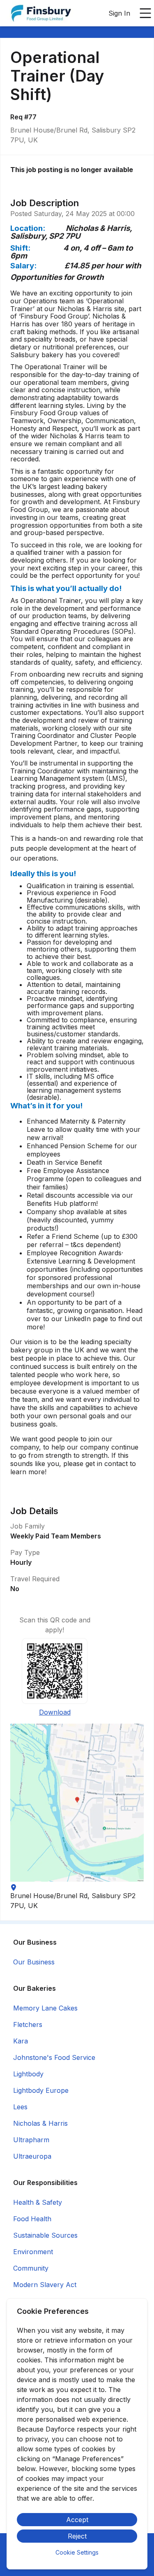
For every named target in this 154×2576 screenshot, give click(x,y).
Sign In (119, 13)
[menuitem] (41, 14)
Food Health (32, 2219)
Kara (21, 2041)
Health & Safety (38, 2202)
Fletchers (28, 2024)
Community (31, 2268)
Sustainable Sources (45, 2235)
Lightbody (28, 2074)
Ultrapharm (31, 2140)
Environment (33, 2252)
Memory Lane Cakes (45, 2008)
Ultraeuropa (32, 2156)
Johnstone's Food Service (54, 2057)
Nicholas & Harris (40, 2123)
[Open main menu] (145, 13)
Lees (20, 2107)
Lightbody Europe (41, 2090)
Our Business (34, 1962)
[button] (77, 1803)
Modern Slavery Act (45, 2285)
